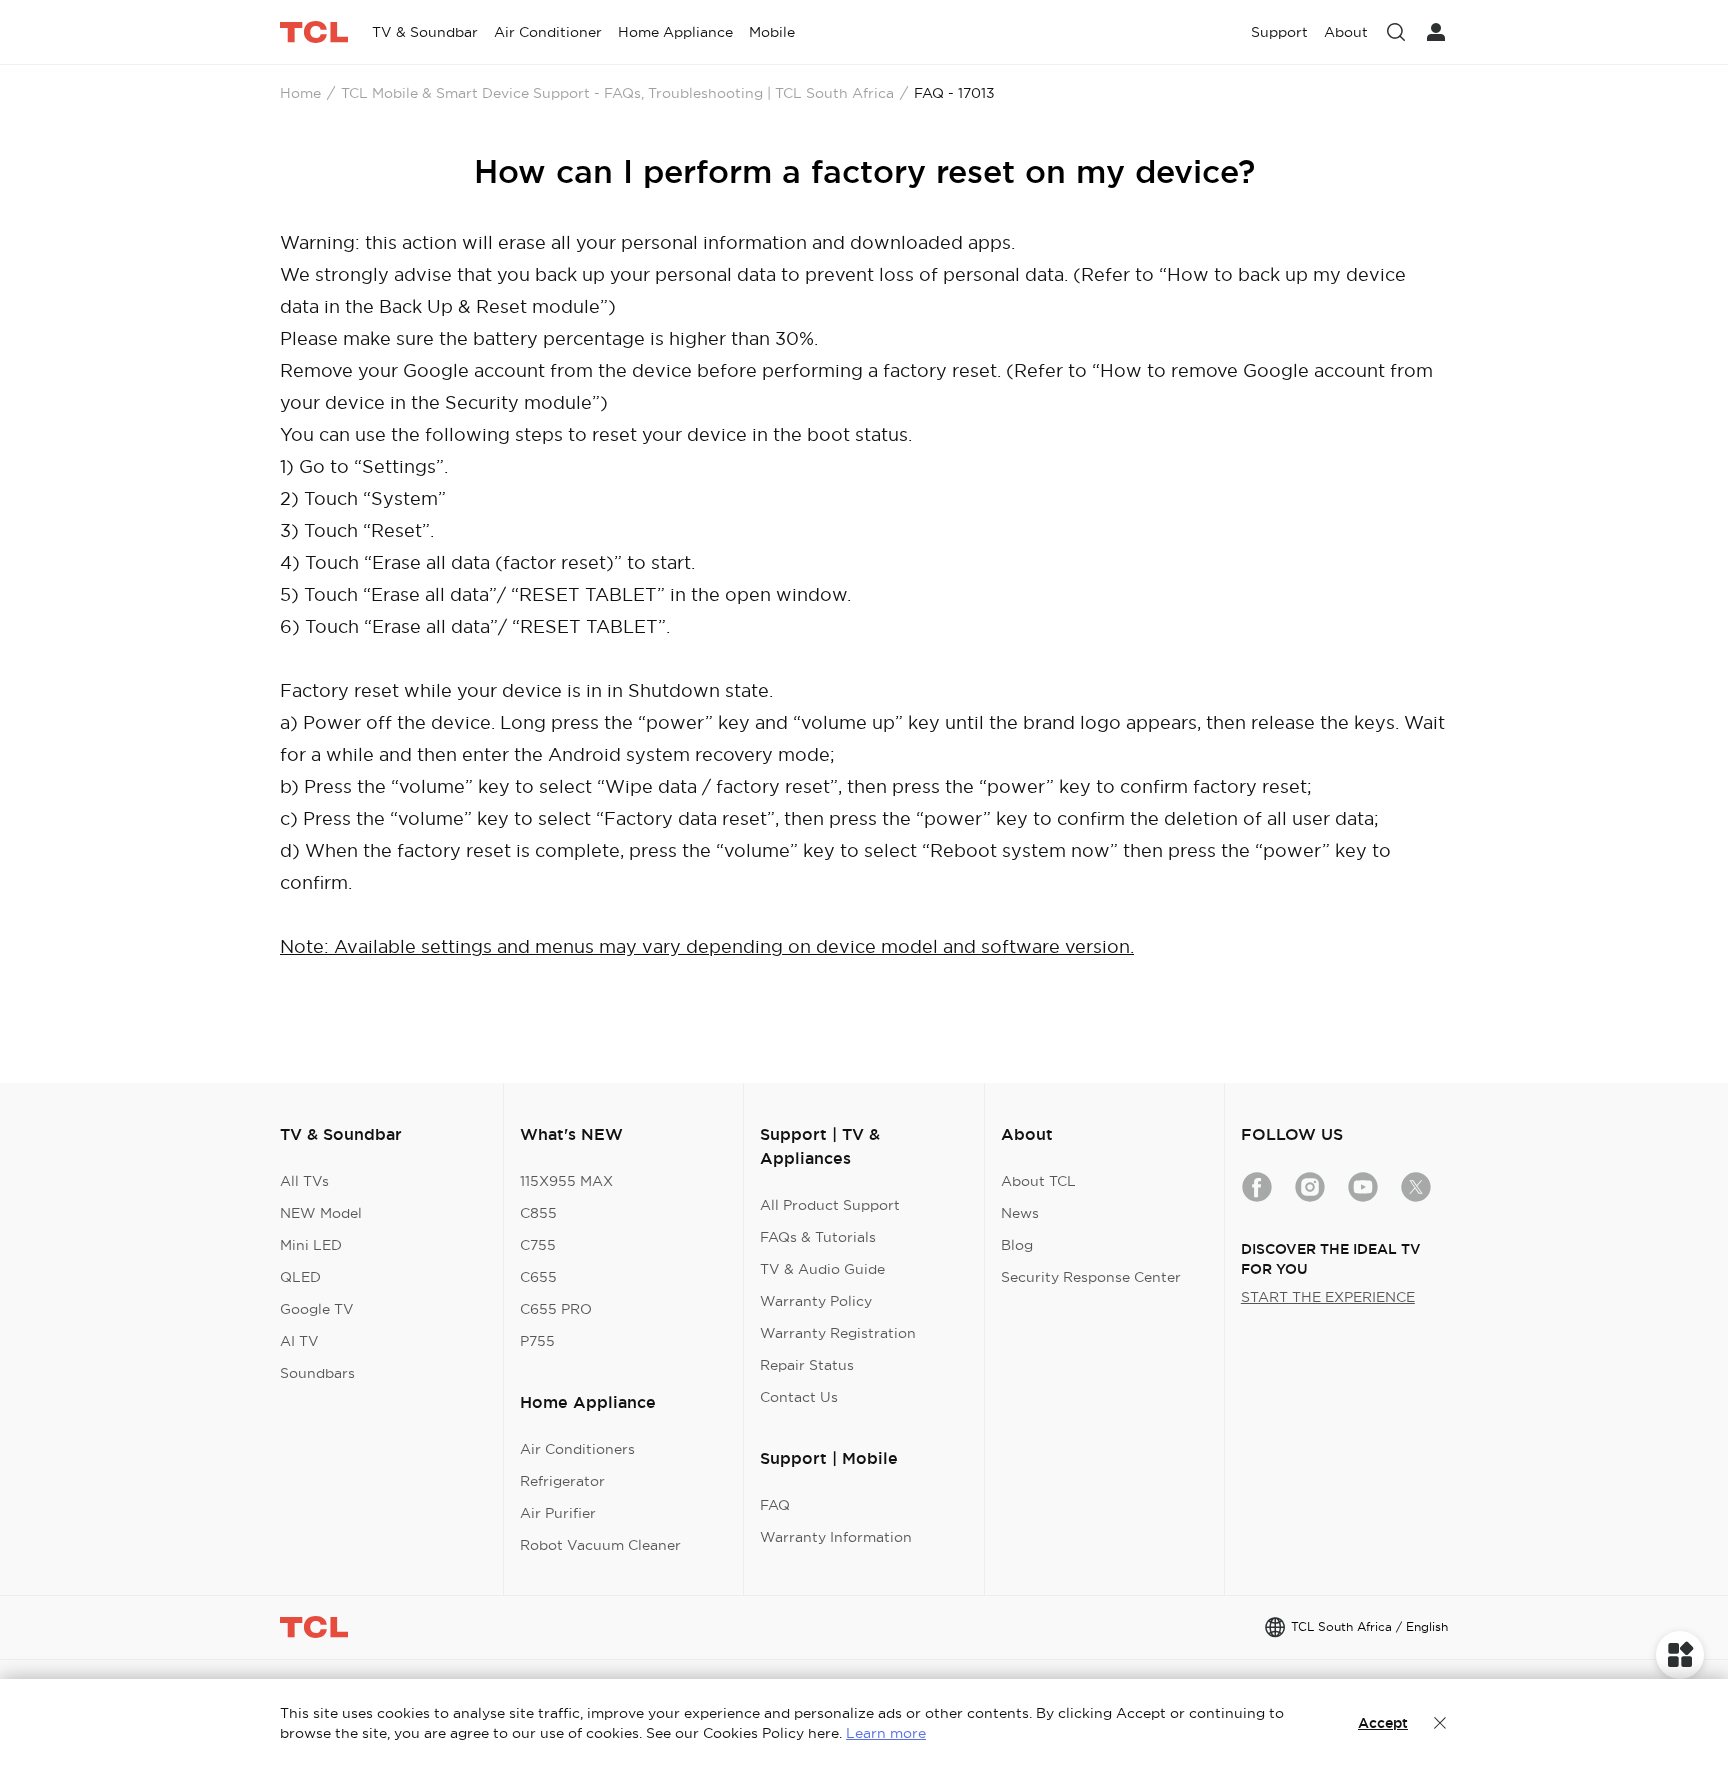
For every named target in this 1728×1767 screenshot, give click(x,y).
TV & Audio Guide (822, 1269)
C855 (538, 1213)
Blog (1017, 1245)
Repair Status (807, 1365)
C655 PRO (556, 1309)
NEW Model (321, 1213)
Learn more (886, 1733)
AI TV (299, 1341)
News (1020, 1213)
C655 (538, 1277)
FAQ (775, 1505)
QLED (300, 1277)
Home (300, 93)
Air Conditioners (577, 1449)
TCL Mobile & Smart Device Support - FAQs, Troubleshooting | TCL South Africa (617, 93)
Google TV (317, 1309)
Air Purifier (558, 1513)
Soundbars (317, 1373)
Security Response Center (1091, 1277)
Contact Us (799, 1397)
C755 (538, 1245)
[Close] (1440, 1723)
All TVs (304, 1181)
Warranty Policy (816, 1301)
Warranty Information (836, 1537)
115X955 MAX (566, 1181)
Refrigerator (562, 1481)
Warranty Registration (838, 1333)
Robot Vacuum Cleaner (600, 1545)
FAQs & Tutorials (818, 1237)
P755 (537, 1341)
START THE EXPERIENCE (1328, 1297)
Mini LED (311, 1245)
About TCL (1038, 1181)
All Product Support (830, 1205)
